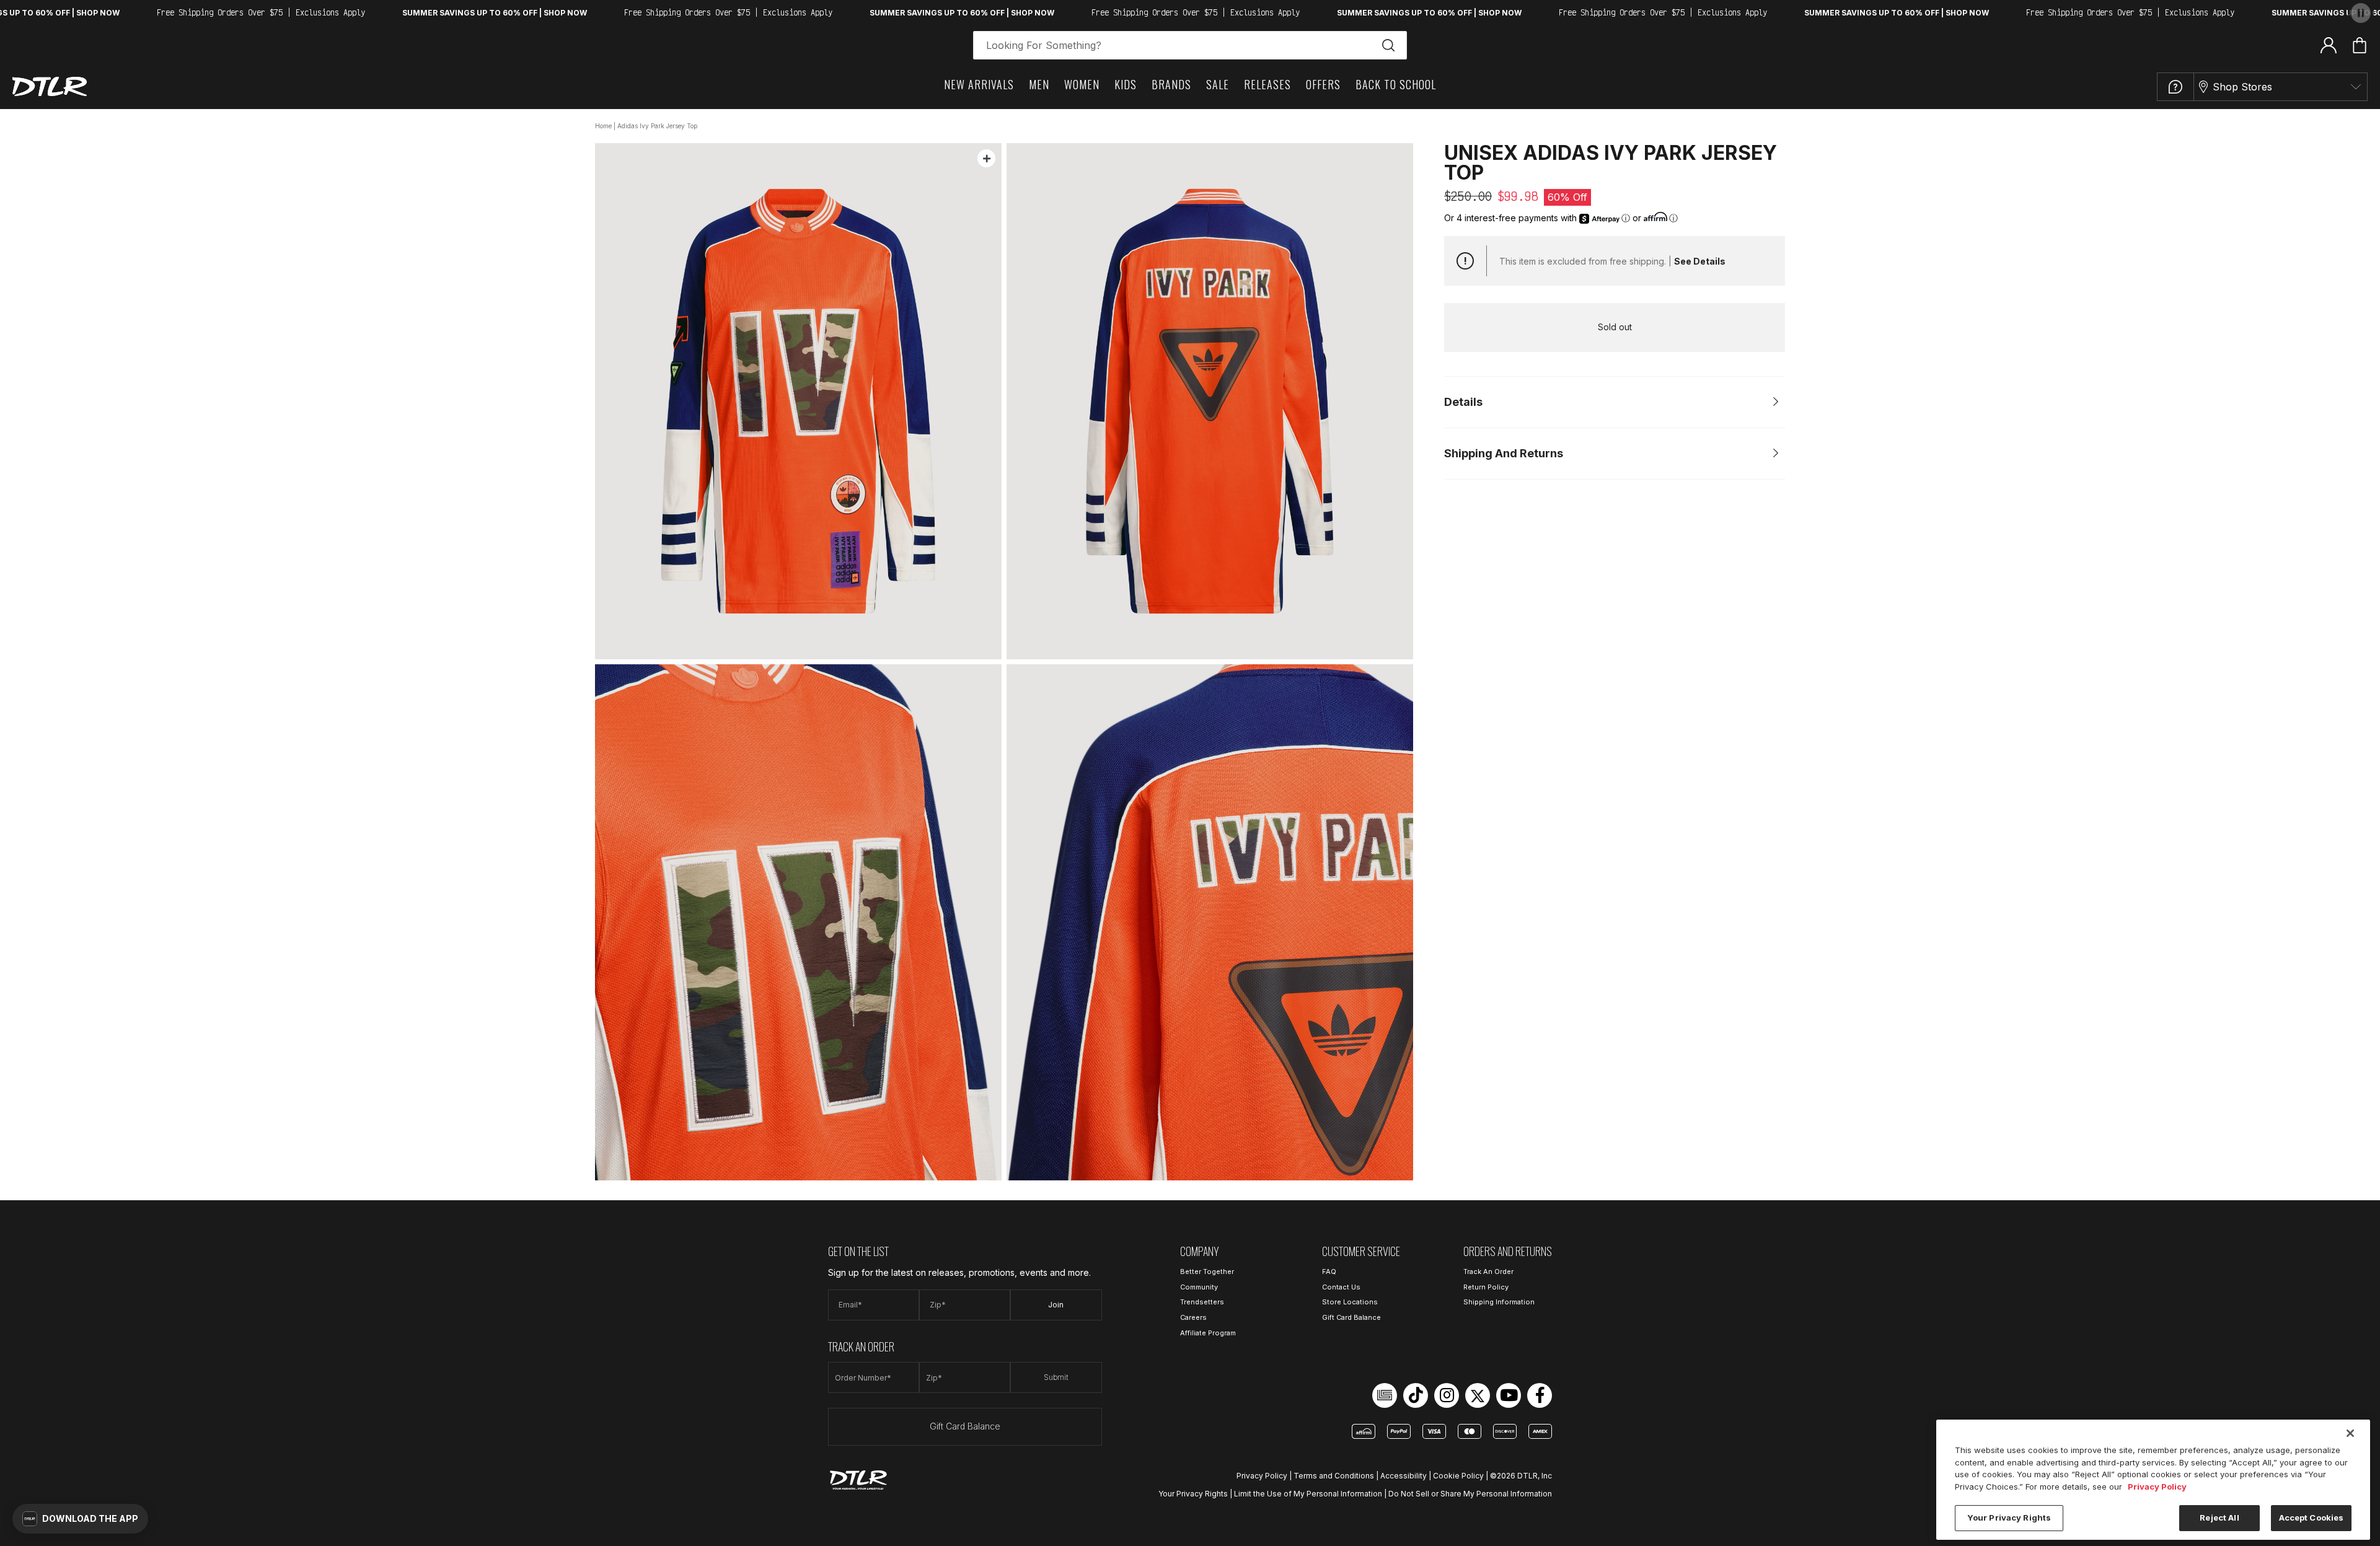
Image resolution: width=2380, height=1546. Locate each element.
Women (1082, 84)
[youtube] (1509, 1395)
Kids (1126, 84)
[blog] (1385, 1395)
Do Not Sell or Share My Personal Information (1470, 1494)
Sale (1218, 84)
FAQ (1329, 1271)
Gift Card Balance (965, 1426)
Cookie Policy (1458, 1476)
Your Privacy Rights (1193, 1494)
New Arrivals (979, 84)
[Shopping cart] (2360, 45)
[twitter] (1478, 1395)
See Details (1700, 261)
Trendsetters (1202, 1302)
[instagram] (1447, 1395)
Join (1056, 1305)
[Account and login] (2329, 45)
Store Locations (1350, 1302)
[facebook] (1540, 1395)
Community (1199, 1287)
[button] (80, 1519)
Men (1039, 84)
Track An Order (1488, 1271)
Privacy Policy (1262, 1476)
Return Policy (1486, 1287)
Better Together (1207, 1271)
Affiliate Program (1208, 1333)
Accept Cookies (2312, 1517)
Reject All (2219, 1517)
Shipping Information (1499, 1302)
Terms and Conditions (1334, 1476)
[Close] (2350, 1433)
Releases (1267, 84)
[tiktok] (1416, 1395)
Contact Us (1341, 1287)
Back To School (1396, 84)
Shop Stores (2242, 87)
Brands (1171, 84)
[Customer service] (2175, 87)
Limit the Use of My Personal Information (1308, 1494)
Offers (1323, 84)
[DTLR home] (50, 86)
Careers (1193, 1317)
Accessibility (1404, 1476)
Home (603, 126)
